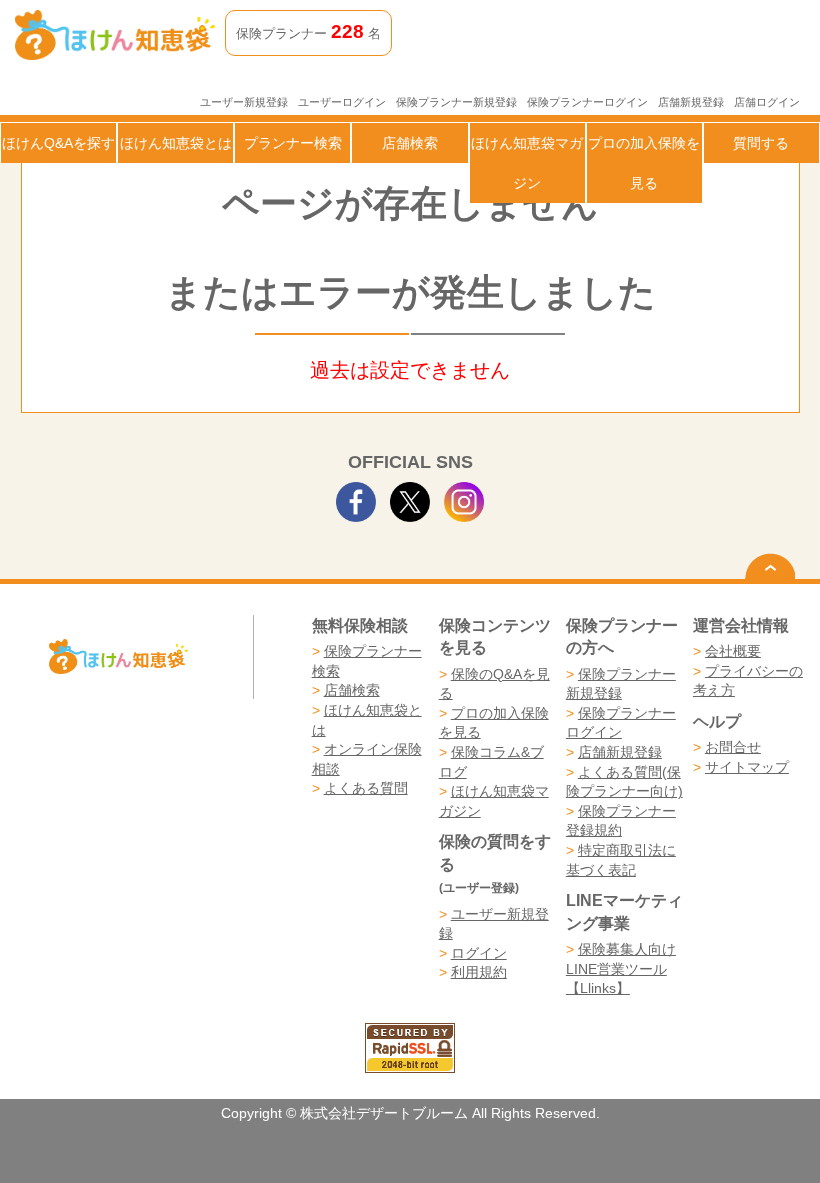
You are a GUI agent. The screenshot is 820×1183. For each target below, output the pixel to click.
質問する (761, 143)
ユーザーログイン (342, 102)
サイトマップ (747, 767)
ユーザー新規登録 (244, 102)
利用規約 (479, 972)
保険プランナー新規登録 (456, 102)
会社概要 (733, 651)
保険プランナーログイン (587, 102)
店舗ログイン (767, 102)
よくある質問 (366, 788)
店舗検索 (410, 143)
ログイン (479, 953)
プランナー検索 (293, 143)
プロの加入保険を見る (644, 163)
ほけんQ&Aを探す (58, 143)
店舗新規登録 (691, 102)
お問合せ (733, 747)
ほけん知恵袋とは (176, 143)
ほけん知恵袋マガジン (527, 163)
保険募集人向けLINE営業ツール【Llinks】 (621, 968)
